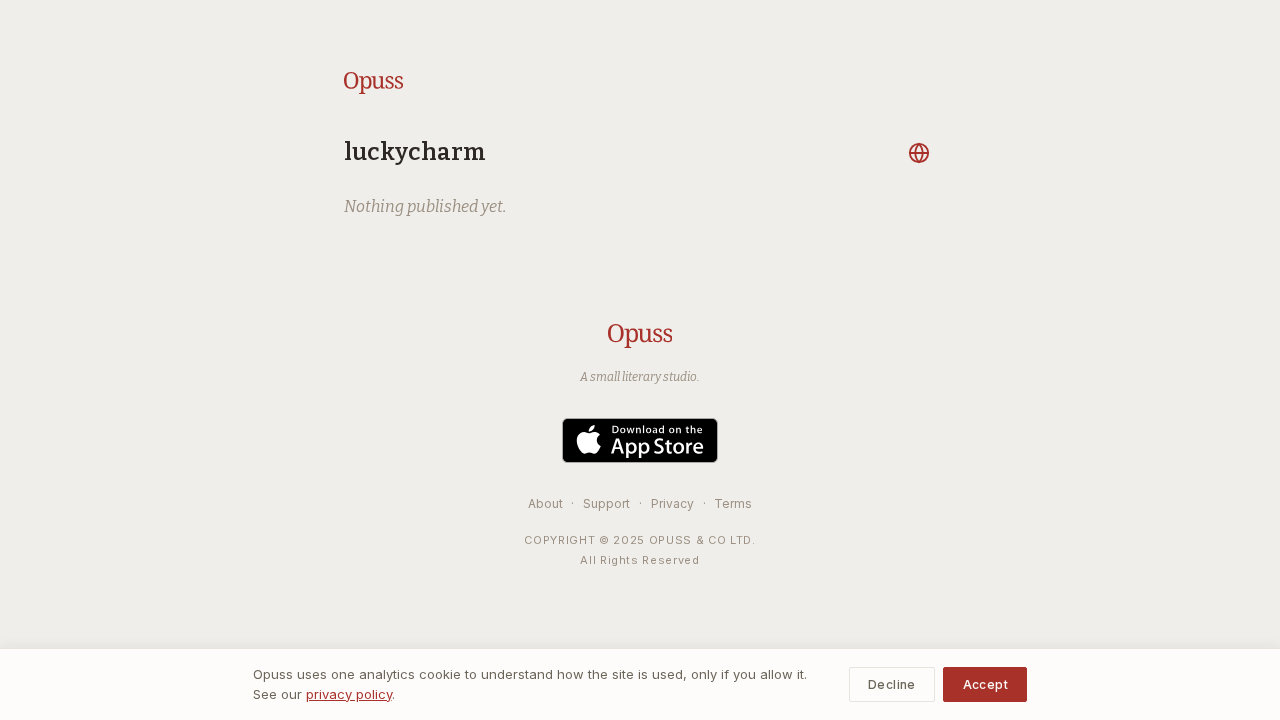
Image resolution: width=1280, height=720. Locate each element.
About (545, 503)
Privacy (672, 503)
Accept (985, 684)
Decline (892, 684)
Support (606, 503)
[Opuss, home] (373, 83)
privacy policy (349, 694)
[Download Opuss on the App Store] (640, 440)
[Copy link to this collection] (922, 153)
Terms (733, 503)
